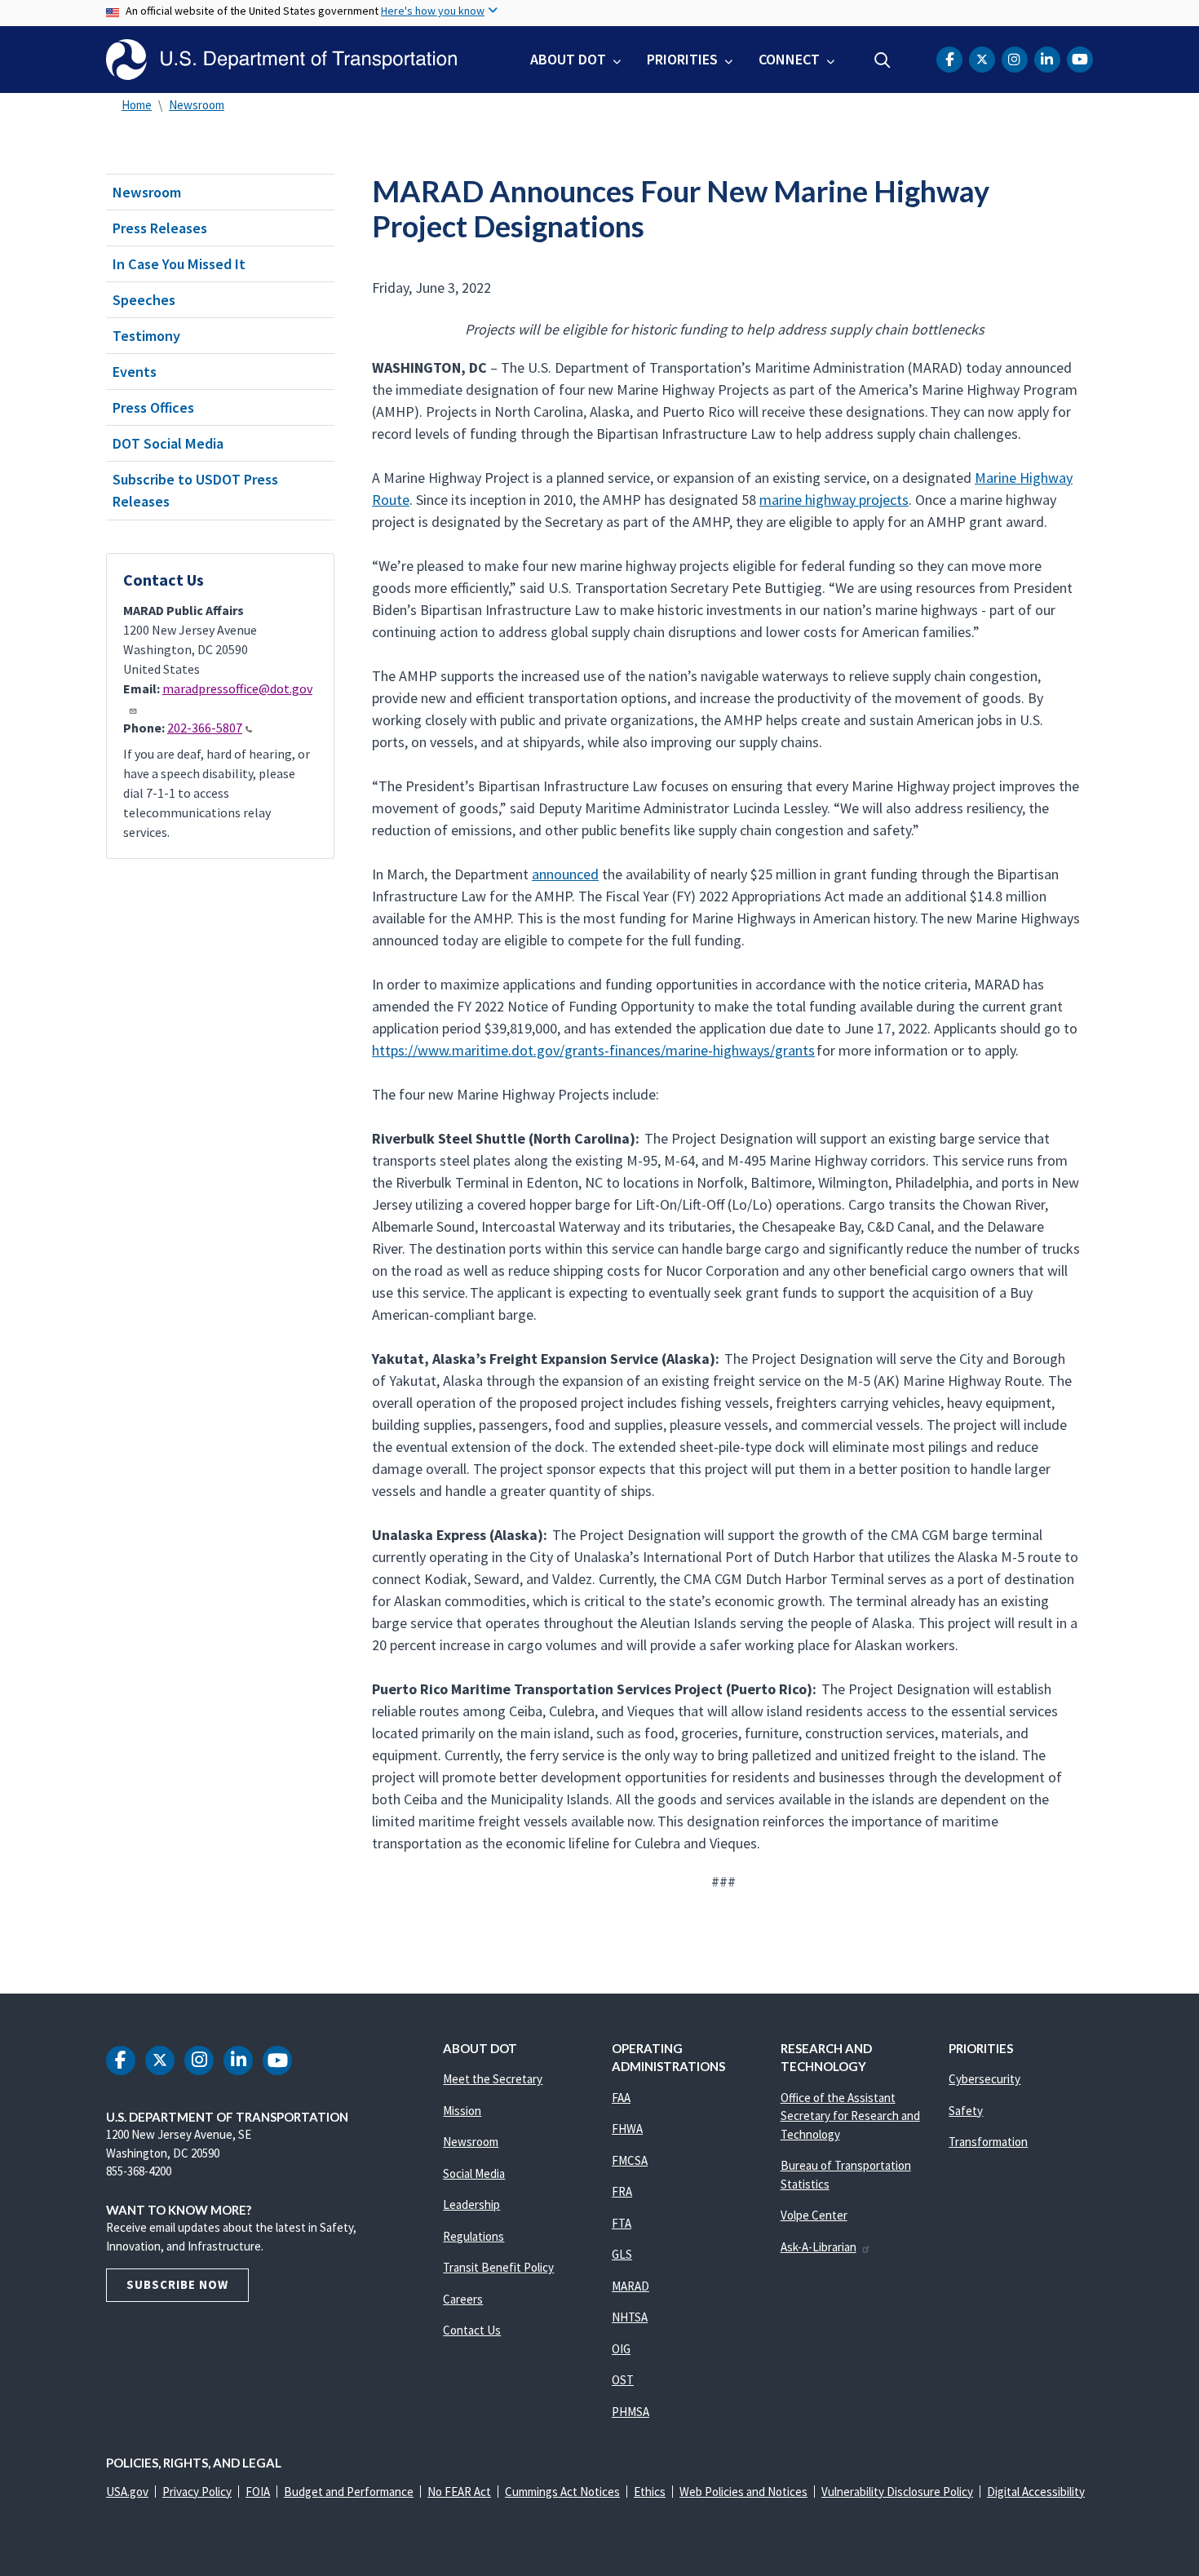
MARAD (630, 2286)
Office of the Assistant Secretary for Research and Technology (850, 2116)
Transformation (988, 2142)
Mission (462, 2111)
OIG (621, 2349)
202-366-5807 (205, 728)
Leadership (471, 2204)
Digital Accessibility (1036, 2492)
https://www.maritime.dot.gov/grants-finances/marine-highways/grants (593, 1050)
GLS (622, 2254)
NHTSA (630, 2317)
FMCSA (630, 2160)
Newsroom (197, 105)
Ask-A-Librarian (819, 2247)
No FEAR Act (459, 2492)
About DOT (568, 59)
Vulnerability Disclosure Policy (897, 2492)
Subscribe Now (177, 2284)
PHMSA (630, 2412)
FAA (621, 2098)
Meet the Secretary (493, 2079)
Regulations (473, 2236)
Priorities (682, 59)
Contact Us (472, 2330)
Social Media (474, 2173)
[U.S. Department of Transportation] (281, 60)
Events (135, 372)
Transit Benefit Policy (498, 2267)
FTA (622, 2223)
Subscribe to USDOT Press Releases (195, 490)
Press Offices (153, 407)
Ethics (650, 2492)
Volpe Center (814, 2215)
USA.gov (127, 2492)
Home (137, 105)
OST (623, 2380)
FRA (622, 2191)
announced (565, 874)
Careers (463, 2299)
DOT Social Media (168, 443)
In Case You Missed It (179, 264)
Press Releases (160, 228)
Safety (966, 2111)
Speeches (144, 300)
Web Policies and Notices (743, 2492)
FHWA (627, 2129)
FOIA (258, 2492)
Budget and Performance (349, 2492)
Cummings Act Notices (562, 2492)
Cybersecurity (984, 2079)
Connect (789, 59)
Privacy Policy (197, 2492)
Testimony (146, 336)
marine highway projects (834, 500)
